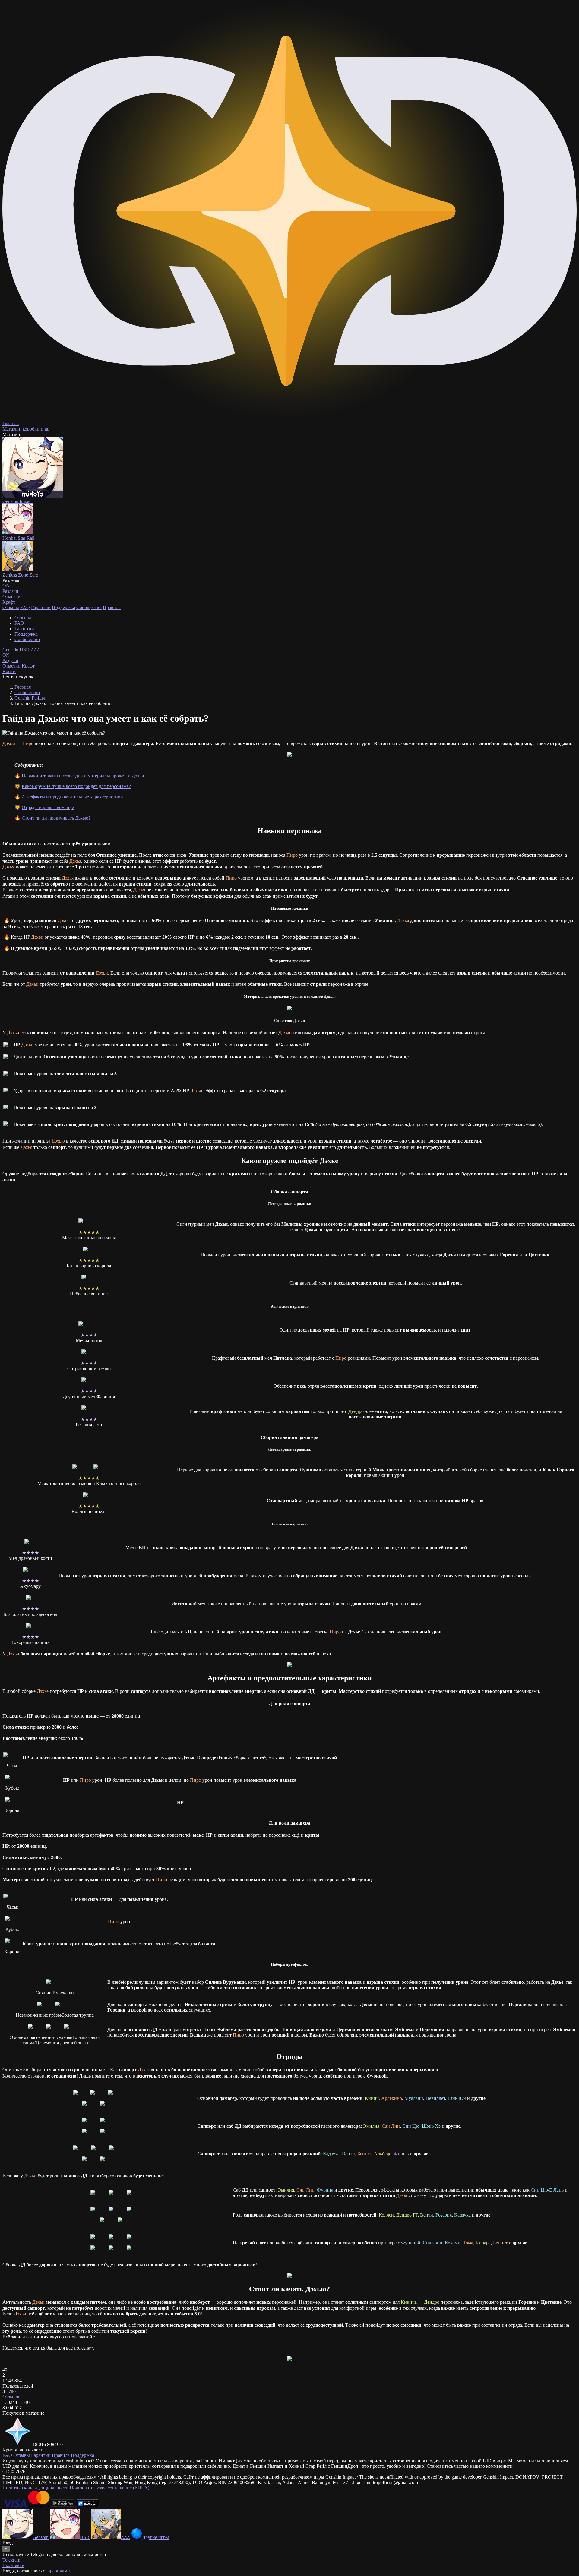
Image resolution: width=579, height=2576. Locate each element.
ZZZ (35, 650)
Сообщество (89, 607)
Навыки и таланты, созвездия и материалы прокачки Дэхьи (83, 776)
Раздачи (10, 658)
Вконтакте (13, 2565)
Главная (23, 687)
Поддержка (63, 607)
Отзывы (11, 607)
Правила (112, 607)
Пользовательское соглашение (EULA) (109, 2488)
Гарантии (41, 607)
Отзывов (11, 2397)
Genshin (11, 650)
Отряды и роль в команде (48, 807)
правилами (59, 2571)
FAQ (25, 607)
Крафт (9, 602)
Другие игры (155, 2537)
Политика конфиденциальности (35, 2488)
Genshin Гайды (30, 698)
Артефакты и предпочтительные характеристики (72, 797)
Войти (9, 671)
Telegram (11, 2560)
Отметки (12, 666)
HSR (25, 650)
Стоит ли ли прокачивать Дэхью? (56, 818)
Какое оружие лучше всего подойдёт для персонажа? (76, 786)
